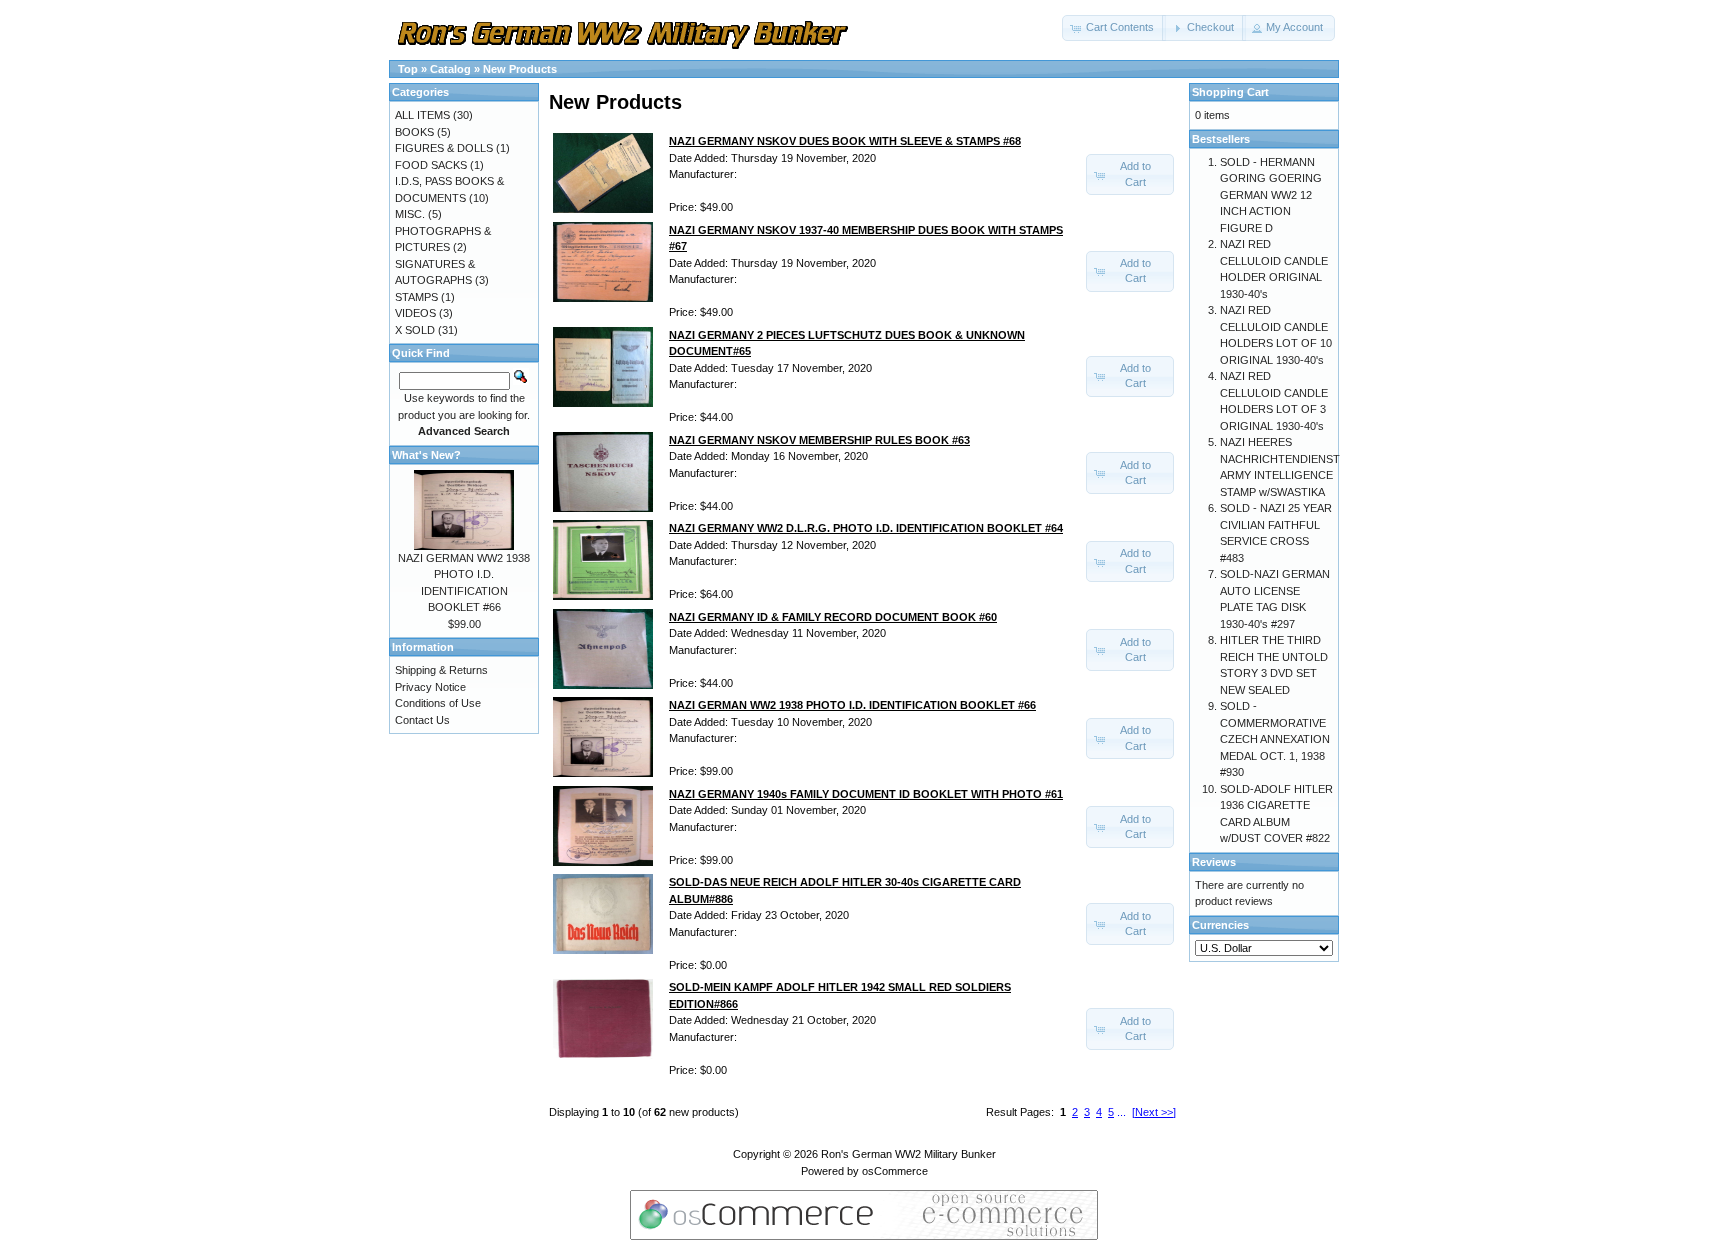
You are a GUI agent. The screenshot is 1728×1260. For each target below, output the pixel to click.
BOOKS (414, 132)
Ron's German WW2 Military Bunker (908, 1154)
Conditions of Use (438, 703)
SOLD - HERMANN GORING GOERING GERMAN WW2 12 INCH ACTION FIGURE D (1271, 195)
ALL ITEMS (422, 115)
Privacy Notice (430, 687)
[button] (1114, 28)
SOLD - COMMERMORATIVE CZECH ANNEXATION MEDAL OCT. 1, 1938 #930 (1275, 739)
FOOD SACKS (431, 165)
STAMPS (416, 297)
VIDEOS (415, 313)
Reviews (1214, 862)
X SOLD (415, 330)
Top (408, 69)
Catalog (450, 69)
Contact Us (422, 720)
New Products (520, 69)
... (1121, 1112)
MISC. (410, 214)
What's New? (426, 455)
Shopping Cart (1230, 92)
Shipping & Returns (441, 670)
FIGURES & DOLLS (444, 148)
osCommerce (895, 1171)
